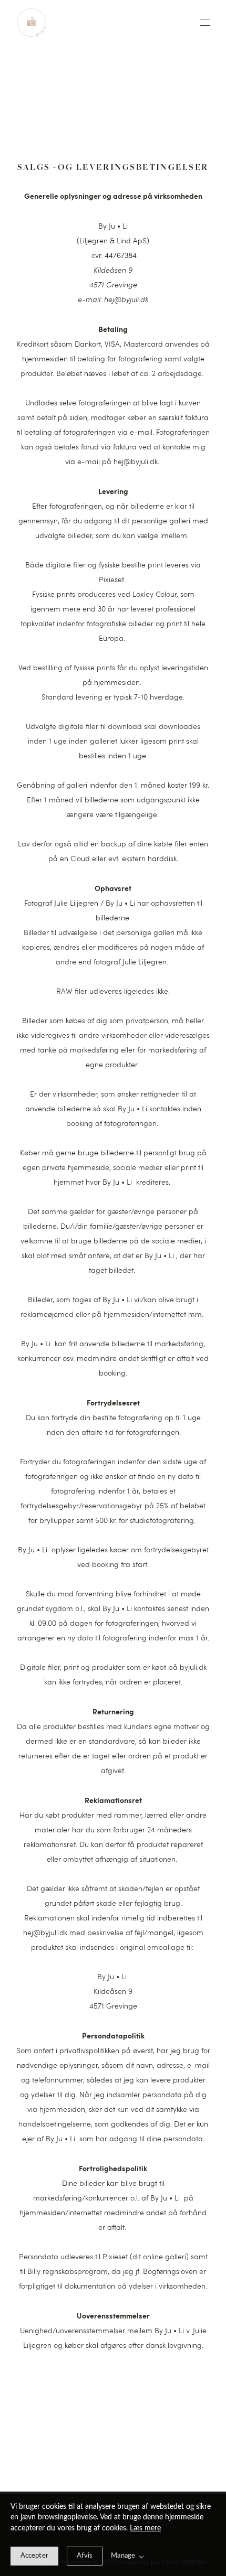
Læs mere (145, 2528)
